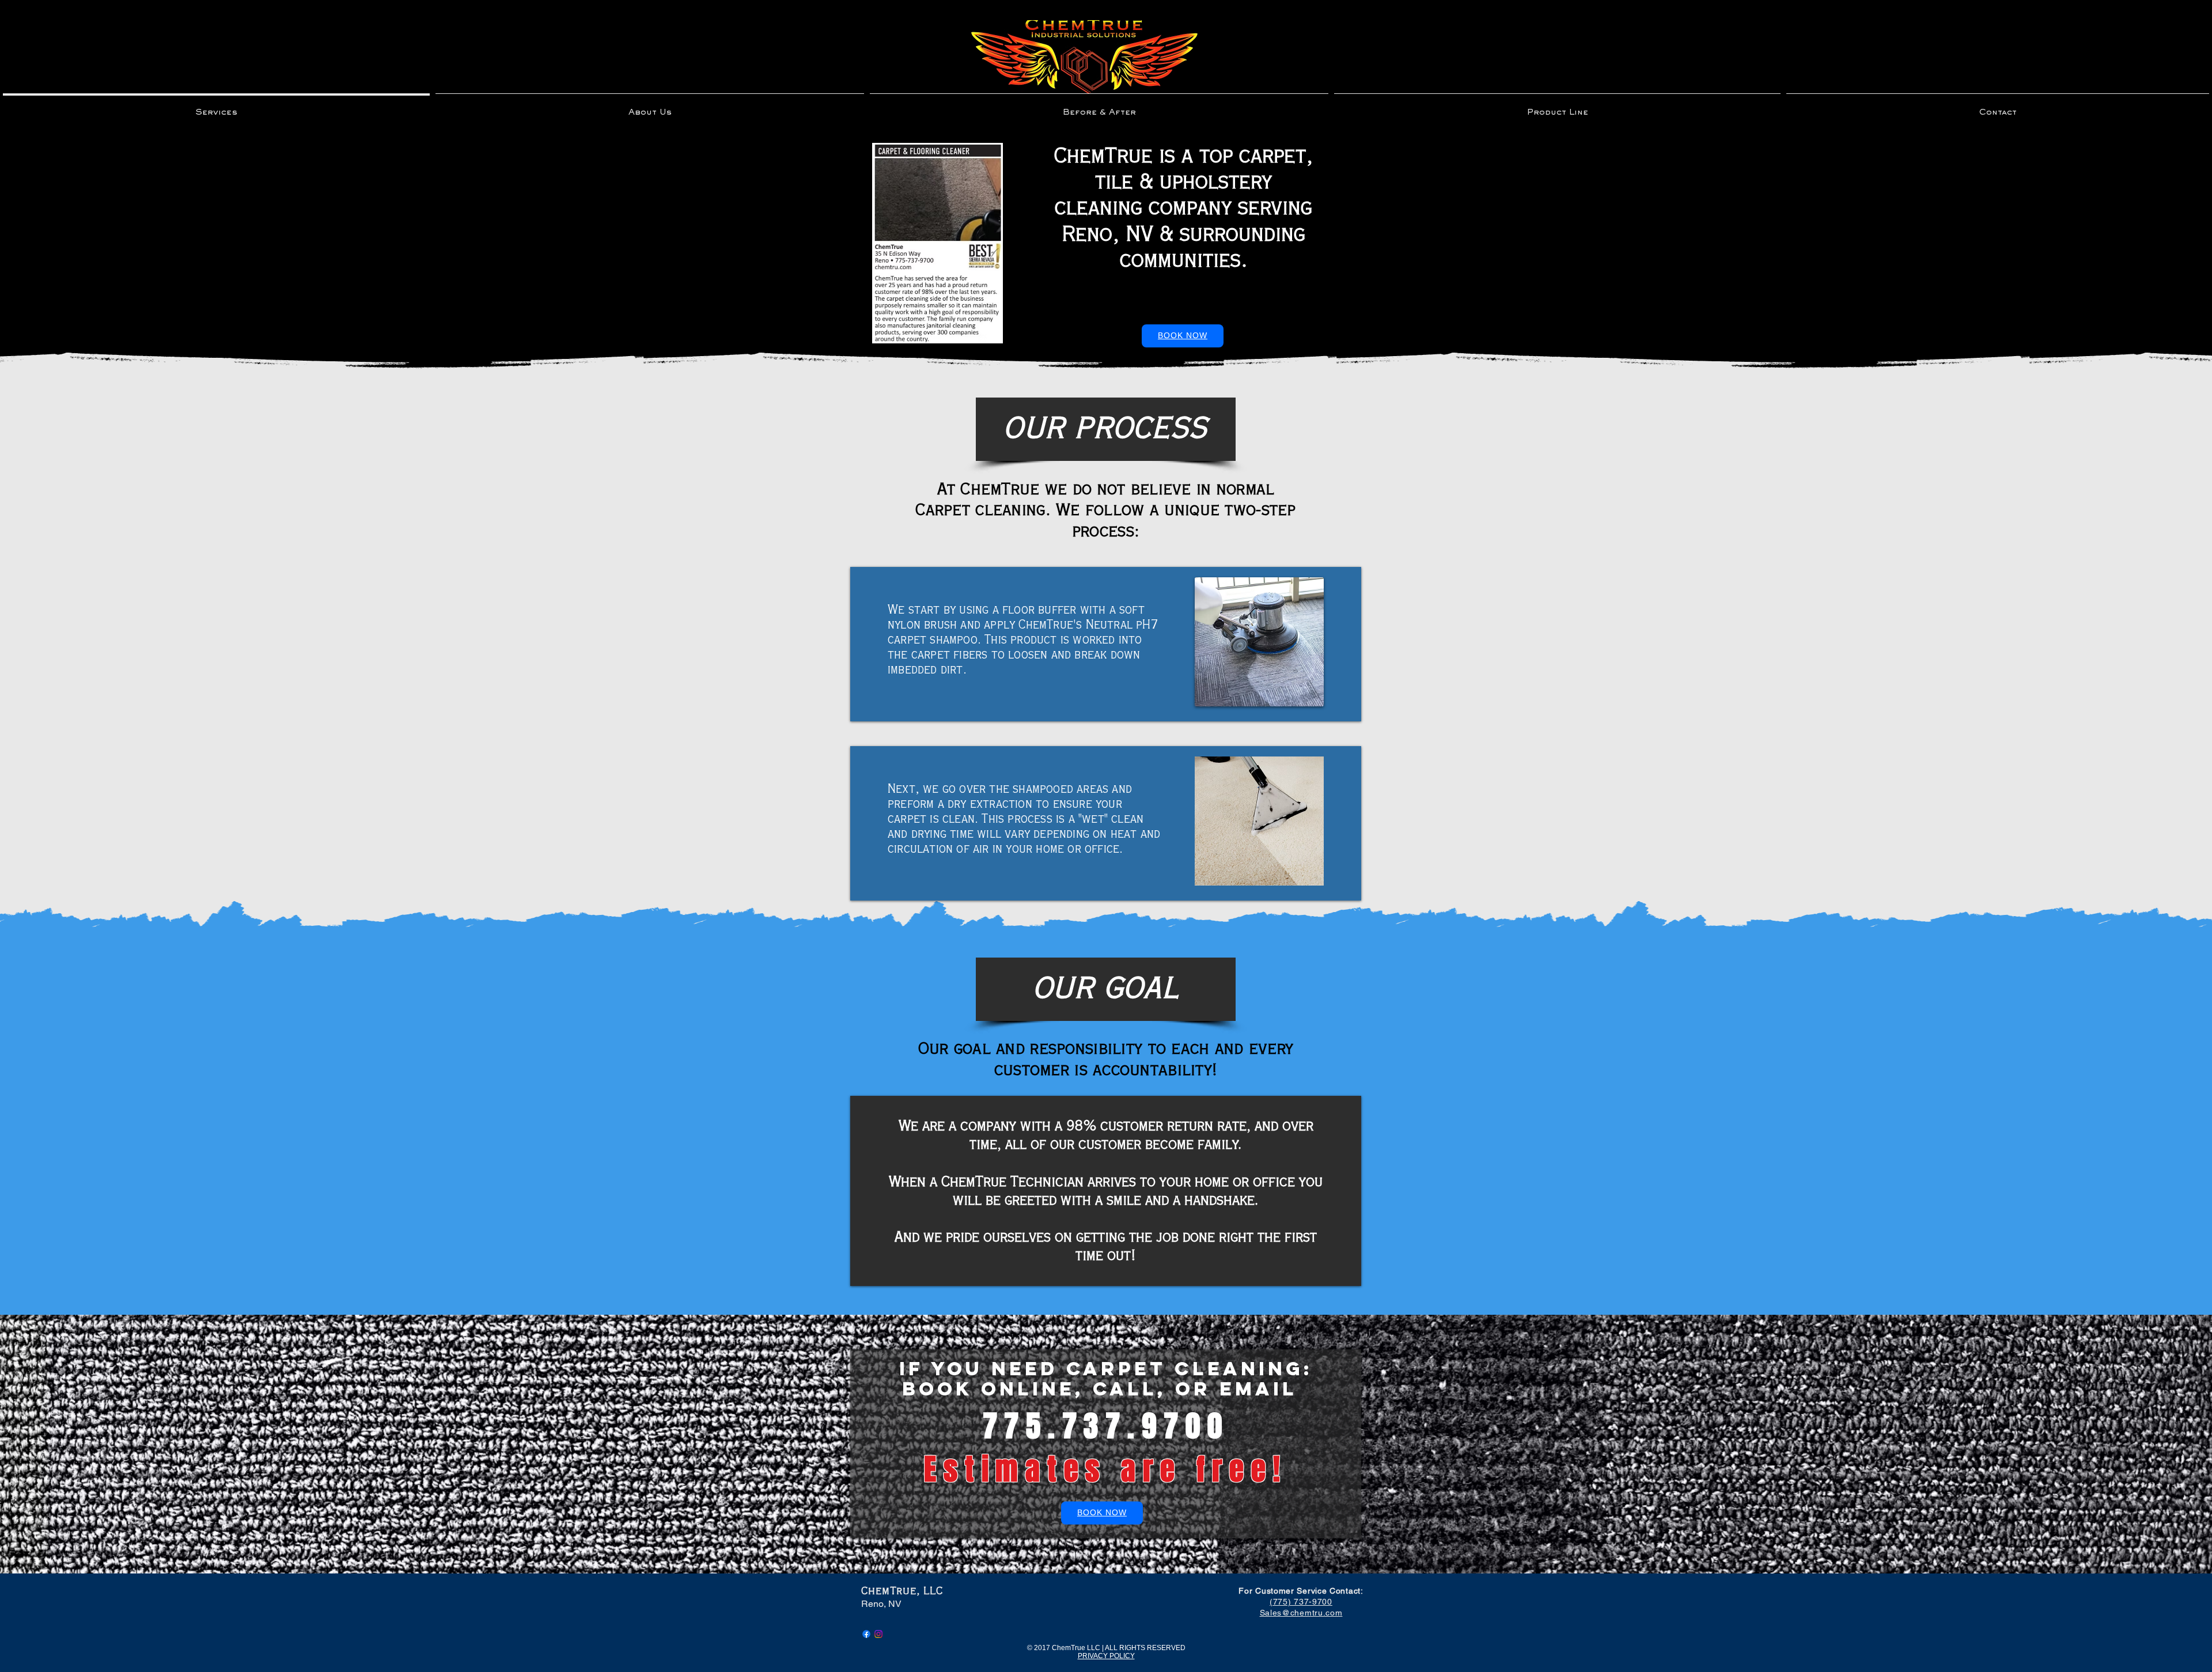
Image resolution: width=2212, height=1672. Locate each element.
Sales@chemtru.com (1301, 1613)
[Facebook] (866, 1634)
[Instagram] (878, 1634)
